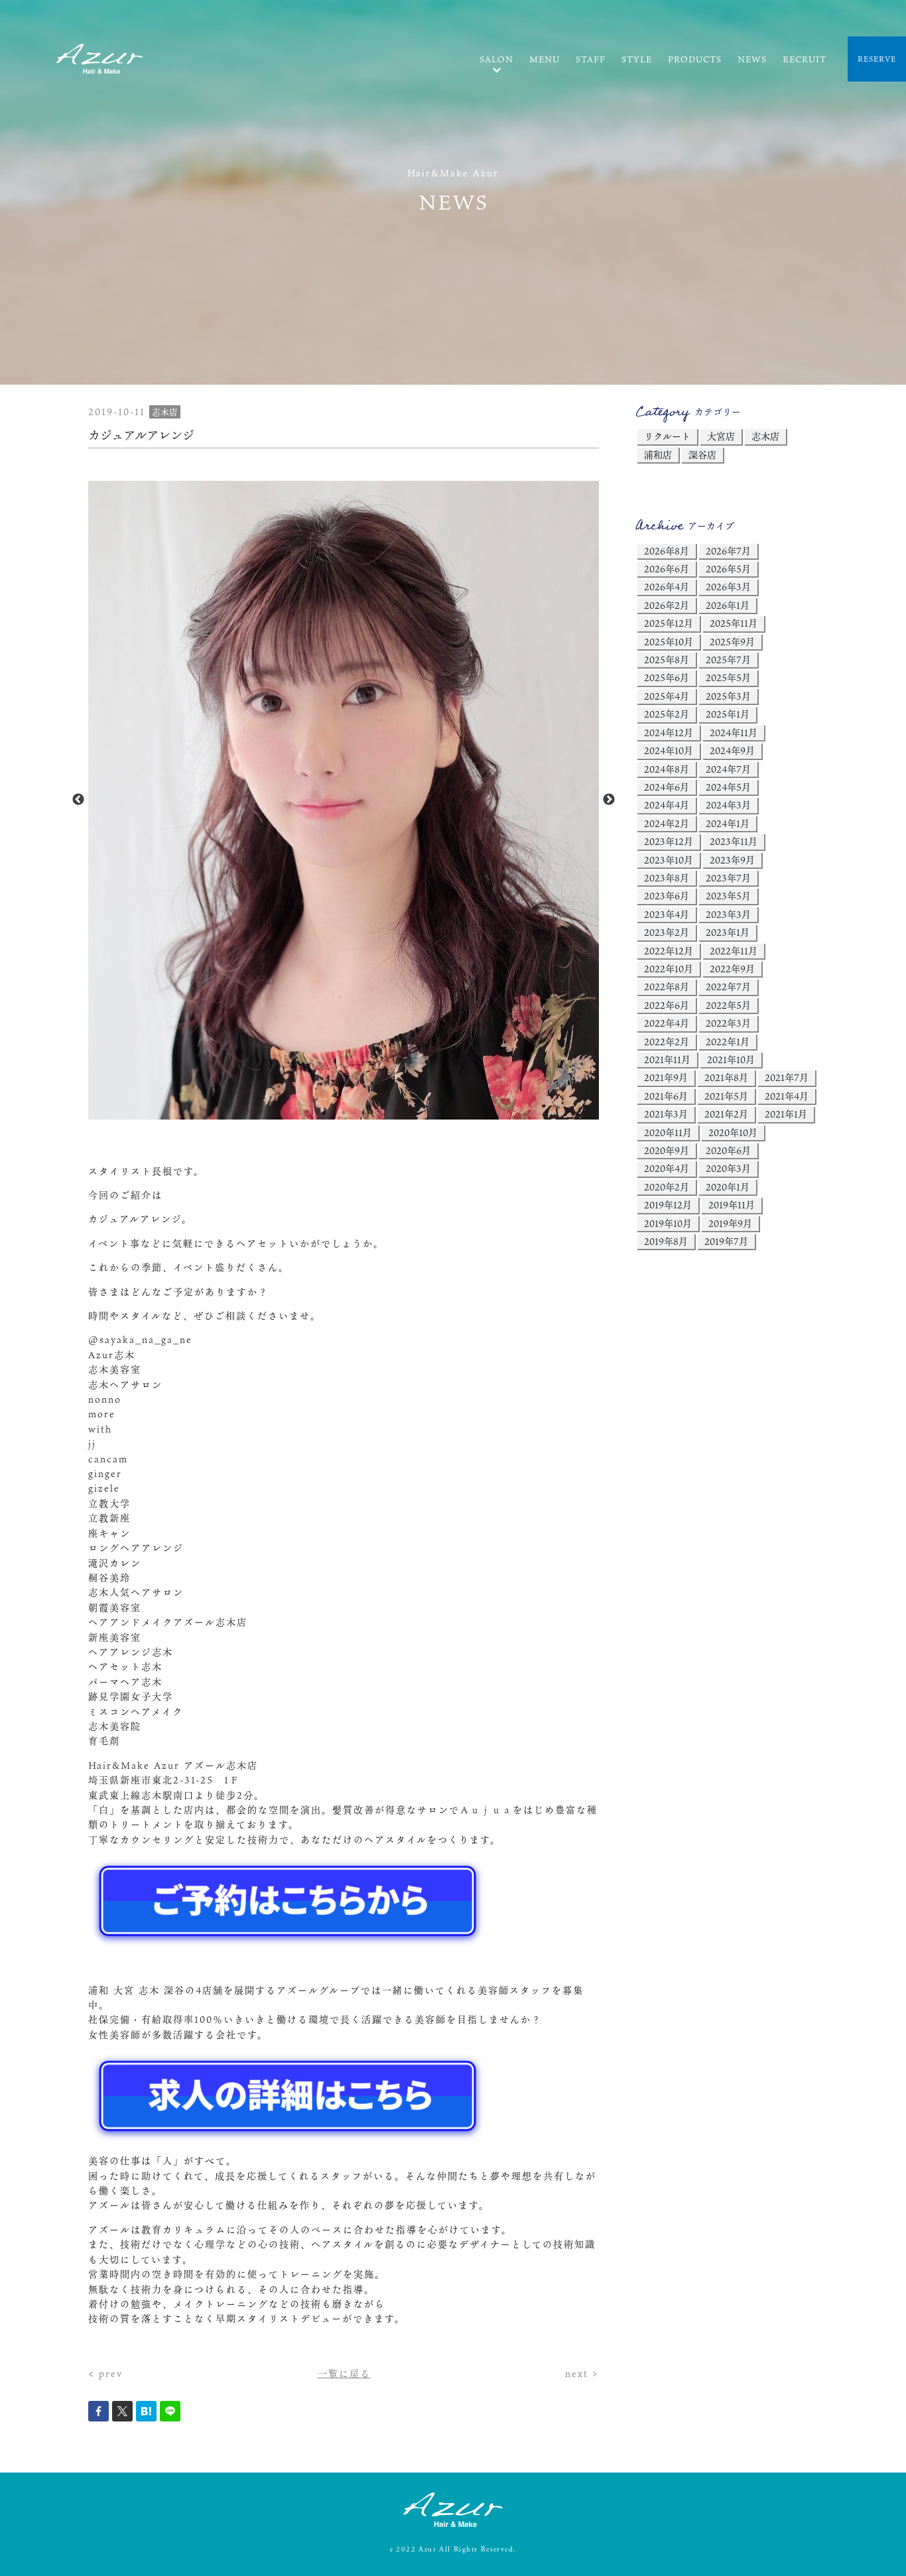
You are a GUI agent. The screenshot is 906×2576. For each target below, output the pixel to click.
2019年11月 (732, 1205)
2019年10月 (668, 1223)
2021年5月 (726, 1096)
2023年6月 (667, 896)
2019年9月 (730, 1223)
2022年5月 (728, 1005)
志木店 (765, 436)
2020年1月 (728, 1187)
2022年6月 (667, 1005)
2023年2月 (667, 932)
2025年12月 (669, 623)
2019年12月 (668, 1205)
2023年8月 (667, 878)
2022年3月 (728, 1023)
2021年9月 (666, 1077)
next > (582, 2373)
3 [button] (363, 1113)
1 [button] (324, 1113)
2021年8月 (726, 1077)
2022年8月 (667, 987)
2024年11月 (734, 733)
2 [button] (344, 1113)
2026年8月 (667, 551)
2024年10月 (669, 750)
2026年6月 (667, 569)
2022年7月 (728, 987)
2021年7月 (787, 1077)
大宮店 (721, 436)
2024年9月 (732, 750)
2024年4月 (667, 805)
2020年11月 (668, 1132)
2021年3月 (666, 1114)
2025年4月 (667, 696)
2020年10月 (733, 1132)
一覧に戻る (344, 2373)
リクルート (667, 436)
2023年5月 (728, 896)
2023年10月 (669, 860)
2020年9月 (667, 1150)
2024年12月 (669, 733)
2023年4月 (667, 914)
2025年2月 (667, 714)
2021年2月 (726, 1114)
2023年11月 (734, 841)
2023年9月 (732, 860)
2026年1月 (728, 605)
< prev (105, 2373)
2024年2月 (667, 823)
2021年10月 (731, 1060)
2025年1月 (728, 714)
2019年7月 (726, 1241)
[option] (344, 800)
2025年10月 (669, 642)
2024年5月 (728, 787)
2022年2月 (667, 1042)
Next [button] (609, 800)
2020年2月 (667, 1187)
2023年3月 (728, 914)
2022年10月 (669, 969)
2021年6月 (666, 1096)
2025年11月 (734, 623)
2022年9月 (732, 969)
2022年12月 (669, 951)
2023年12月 (669, 841)
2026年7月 (728, 551)
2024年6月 (667, 787)
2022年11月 (734, 951)
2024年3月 (728, 805)
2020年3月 (728, 1168)
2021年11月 (667, 1060)
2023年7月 (728, 878)
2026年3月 (728, 587)
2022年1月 (728, 1042)
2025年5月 (728, 677)
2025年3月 (728, 696)
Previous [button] (78, 800)
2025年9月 (732, 642)
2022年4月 (667, 1023)
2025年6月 (667, 677)
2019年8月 (666, 1241)
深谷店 (702, 455)
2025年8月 (667, 660)
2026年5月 (728, 569)
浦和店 (658, 455)
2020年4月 (667, 1168)
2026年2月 (667, 605)
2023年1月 (728, 932)
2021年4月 (787, 1096)
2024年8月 (667, 769)
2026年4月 (667, 587)
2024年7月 (728, 769)
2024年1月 (728, 823)
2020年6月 (728, 1150)
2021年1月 (786, 1114)
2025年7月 (728, 660)
